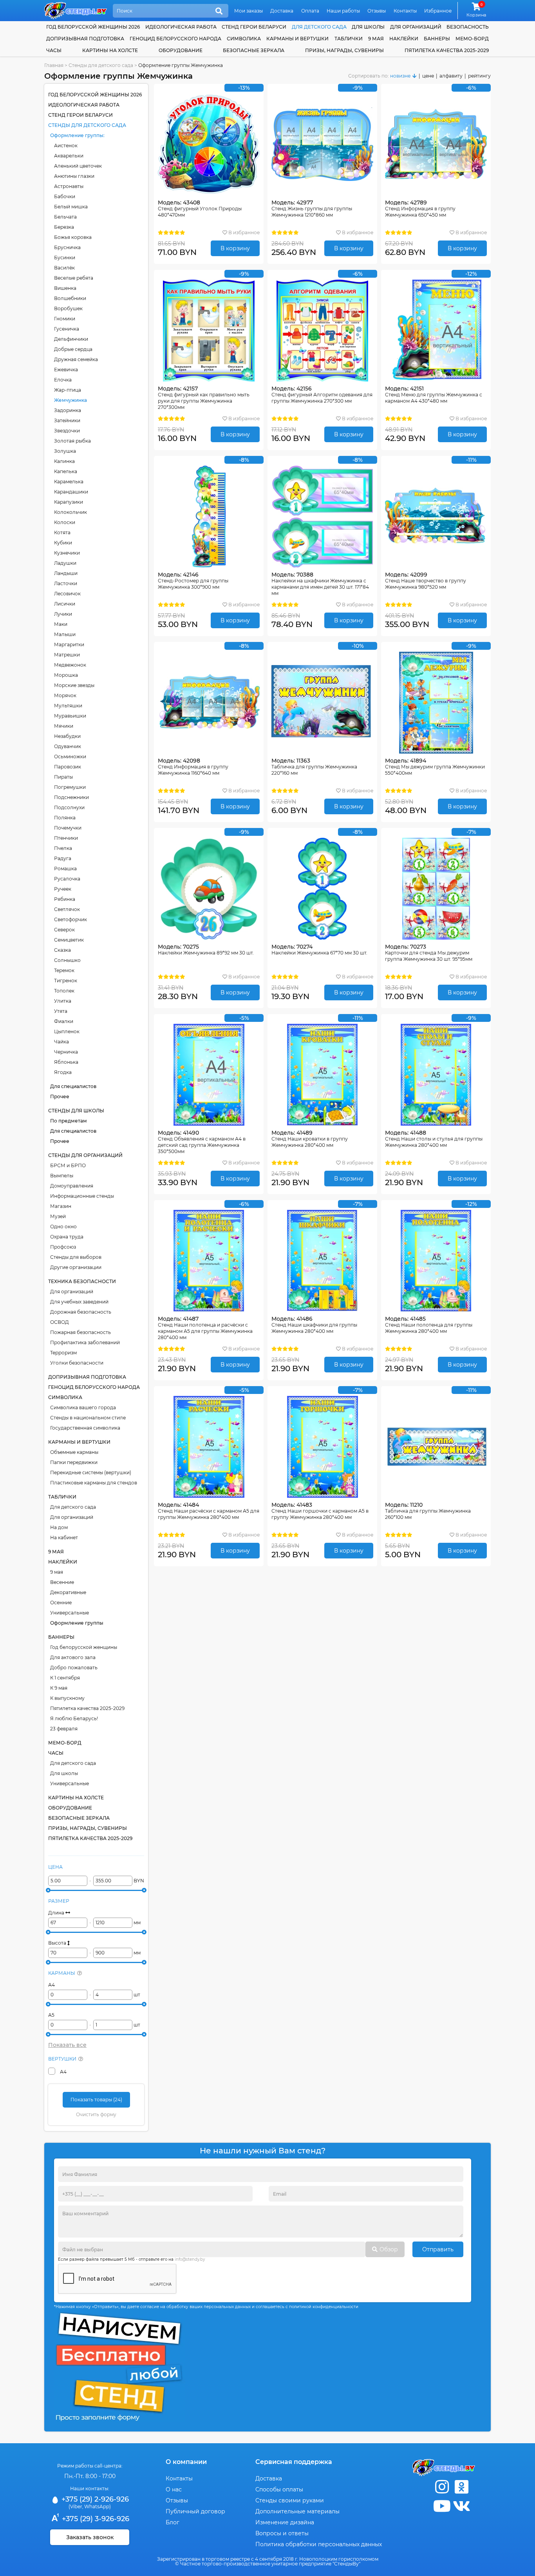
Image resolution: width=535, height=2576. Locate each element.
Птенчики (66, 838)
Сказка (62, 950)
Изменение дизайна (285, 2522)
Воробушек (68, 308)
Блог (173, 2522)
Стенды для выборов (76, 1257)
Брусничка (67, 247)
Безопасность (468, 27)
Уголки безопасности (77, 1363)
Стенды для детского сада (87, 125)
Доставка (282, 11)
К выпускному (67, 1698)
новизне (400, 76)
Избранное (438, 11)
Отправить (438, 2249)
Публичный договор (195, 2511)
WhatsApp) (98, 2506)
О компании (186, 2462)
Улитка (63, 1001)
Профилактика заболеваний (85, 1342)
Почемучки (68, 828)
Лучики (63, 614)
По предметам (69, 1121)
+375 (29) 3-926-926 (95, 2519)
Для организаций (72, 1292)
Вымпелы (62, 1176)
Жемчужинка (70, 400)
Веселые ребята (74, 278)
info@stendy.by (190, 2259)
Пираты (63, 777)
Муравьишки (70, 716)
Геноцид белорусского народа (175, 39)
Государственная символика (85, 1428)
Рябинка (65, 899)
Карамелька (69, 482)
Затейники (67, 420)
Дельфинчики (71, 339)
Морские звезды (74, 685)
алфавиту (451, 76)
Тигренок (66, 981)
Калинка (64, 461)
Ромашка (65, 869)
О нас (174, 2489)
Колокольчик (70, 512)
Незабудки (67, 736)
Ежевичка (66, 370)
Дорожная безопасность (81, 1312)
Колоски (65, 522)
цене (428, 76)
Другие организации (76, 1267)
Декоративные (68, 1592)
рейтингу (479, 76)
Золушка (65, 451)
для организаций (416, 27)
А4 (52, 1985)
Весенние (62, 1582)
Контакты (405, 11)
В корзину (235, 248)
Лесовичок (67, 594)
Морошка (66, 675)
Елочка (63, 380)
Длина (57, 1913)
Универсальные (70, 1613)
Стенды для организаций (85, 1155)
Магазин (61, 1206)
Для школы (64, 1773)
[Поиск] (219, 11)
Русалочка (67, 879)
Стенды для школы (76, 1111)
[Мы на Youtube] (442, 2506)
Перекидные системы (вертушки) (91, 1472)
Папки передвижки (74, 1462)
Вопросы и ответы (282, 2533)
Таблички (349, 39)
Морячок (65, 695)
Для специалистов (73, 1086)
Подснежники (71, 797)
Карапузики (69, 502)
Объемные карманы (74, 1452)
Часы (54, 50)
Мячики (64, 726)
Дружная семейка (76, 359)
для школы (368, 27)
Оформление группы (77, 135)
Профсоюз (63, 1247)
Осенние (61, 1603)
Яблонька (66, 1062)
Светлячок (67, 909)
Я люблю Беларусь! (74, 1718)
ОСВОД (60, 1322)
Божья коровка (73, 237)
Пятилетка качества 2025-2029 (447, 50)
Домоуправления (72, 1186)
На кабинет (64, 1537)
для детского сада (319, 27)
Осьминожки (70, 757)
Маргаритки (69, 644)
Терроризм (63, 1353)
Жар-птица (68, 390)
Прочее (60, 1096)
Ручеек (63, 889)
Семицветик (69, 940)
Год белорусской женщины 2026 (93, 27)
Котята (62, 532)
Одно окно (63, 1227)
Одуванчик (68, 746)
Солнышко (67, 960)
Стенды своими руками (290, 2500)
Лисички (65, 604)
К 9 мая (59, 1688)
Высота (58, 1943)
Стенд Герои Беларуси (254, 27)
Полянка (65, 818)
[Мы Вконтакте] (461, 2506)
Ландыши (66, 573)
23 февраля (64, 1729)
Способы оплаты (279, 2489)
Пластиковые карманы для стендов (94, 1483)
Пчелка (63, 848)
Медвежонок (70, 665)
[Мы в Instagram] (442, 2487)
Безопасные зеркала (254, 50)
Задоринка (68, 410)
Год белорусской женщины (84, 1647)
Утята (61, 1011)
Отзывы (377, 11)
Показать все (67, 2045)
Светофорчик (70, 919)
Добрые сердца (73, 349)
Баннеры (437, 39)
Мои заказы (249, 11)
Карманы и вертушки (297, 39)
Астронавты (69, 186)
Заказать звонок (90, 2537)
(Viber (75, 2506)
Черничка (66, 1052)
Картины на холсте (110, 50)
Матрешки (67, 655)
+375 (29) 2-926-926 (94, 2499)
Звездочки (67, 431)
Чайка (61, 1042)
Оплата (310, 11)
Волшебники (70, 298)
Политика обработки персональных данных (319, 2544)
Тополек (64, 991)
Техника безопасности (82, 1281)
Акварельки (69, 156)
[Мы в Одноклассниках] (461, 2487)
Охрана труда (67, 1237)
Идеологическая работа (181, 27)
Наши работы (343, 11)
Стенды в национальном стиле (88, 1418)
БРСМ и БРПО (68, 1165)
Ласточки (66, 583)
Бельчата (65, 217)
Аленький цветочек (78, 166)
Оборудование (181, 50)
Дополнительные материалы (297, 2511)
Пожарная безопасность (80, 1332)
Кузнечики (67, 553)
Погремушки (70, 787)
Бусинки (65, 258)
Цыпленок (67, 1031)
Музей (58, 1216)
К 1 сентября (65, 1678)
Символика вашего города (83, 1407)
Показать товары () (96, 2100)
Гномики (65, 319)
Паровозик (68, 767)
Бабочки (65, 196)
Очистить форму (96, 2114)
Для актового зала (73, 1657)
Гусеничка (67, 329)
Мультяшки (68, 706)
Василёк (64, 268)
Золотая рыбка (72, 441)
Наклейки (404, 39)
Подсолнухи (69, 807)
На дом (59, 1527)
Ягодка (63, 1072)
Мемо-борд (472, 39)
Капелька (66, 471)
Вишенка (65, 288)
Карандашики (71, 492)
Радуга (63, 858)
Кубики (63, 543)
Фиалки (64, 1021)
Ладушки (65, 563)
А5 (51, 2015)
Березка (64, 227)
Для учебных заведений (79, 1302)
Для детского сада (73, 1507)
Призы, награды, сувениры (344, 50)
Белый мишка (71, 207)
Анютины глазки (74, 176)
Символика (244, 39)
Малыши (65, 634)
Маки (61, 624)
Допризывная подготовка (85, 39)
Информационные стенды (82, 1196)
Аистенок (66, 146)
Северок (64, 930)
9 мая (376, 39)
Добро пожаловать (74, 1668)
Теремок (64, 970)
